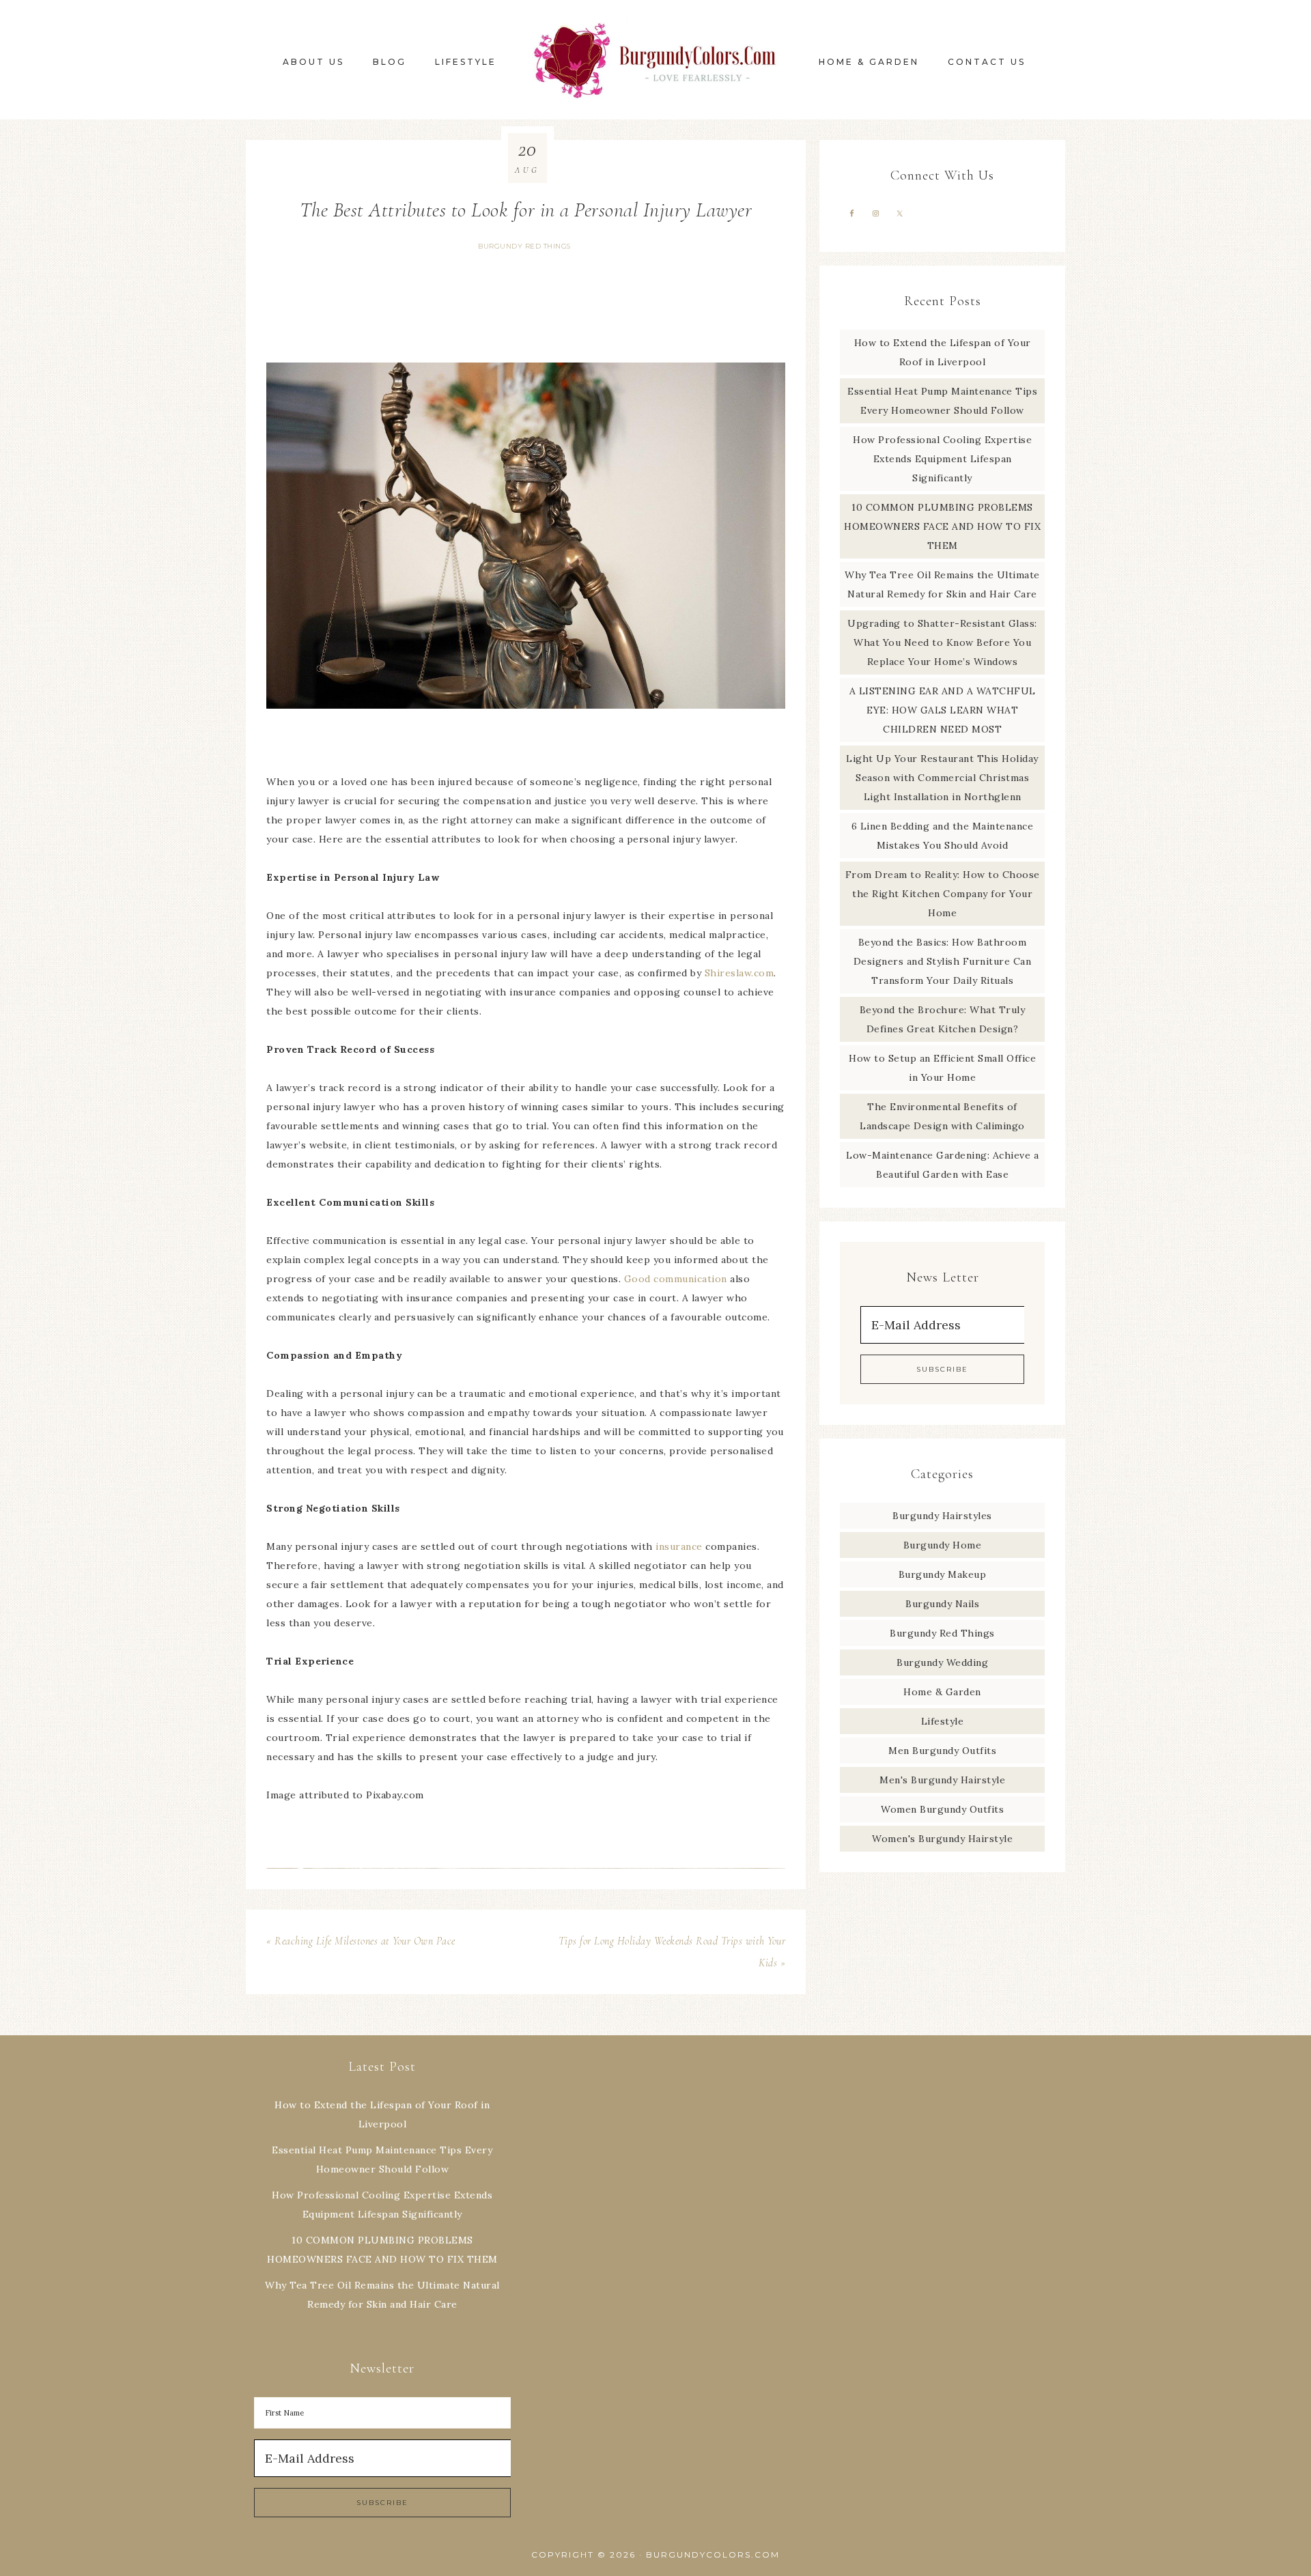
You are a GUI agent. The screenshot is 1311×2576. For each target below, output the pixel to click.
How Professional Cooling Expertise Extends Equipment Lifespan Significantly (942, 459)
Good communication (676, 1279)
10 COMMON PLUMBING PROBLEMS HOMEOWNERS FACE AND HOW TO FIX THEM (942, 526)
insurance (679, 1546)
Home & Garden (942, 1692)
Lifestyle (943, 1721)
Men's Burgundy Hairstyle (942, 1780)
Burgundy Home (943, 1545)
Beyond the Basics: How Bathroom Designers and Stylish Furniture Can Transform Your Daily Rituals (943, 961)
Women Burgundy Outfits (942, 1809)
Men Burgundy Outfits (942, 1751)
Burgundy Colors (655, 60)
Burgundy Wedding (942, 1662)
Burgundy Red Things (524, 246)
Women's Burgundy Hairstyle (942, 1839)
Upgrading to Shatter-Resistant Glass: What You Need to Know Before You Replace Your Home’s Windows (942, 642)
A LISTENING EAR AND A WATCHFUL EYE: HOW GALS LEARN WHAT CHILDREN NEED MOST (943, 710)
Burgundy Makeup (943, 1574)
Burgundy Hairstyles (942, 1516)
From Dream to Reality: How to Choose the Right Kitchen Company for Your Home (943, 894)
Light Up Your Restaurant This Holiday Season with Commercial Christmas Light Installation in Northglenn (942, 778)
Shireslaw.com (739, 973)
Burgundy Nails (942, 1604)
